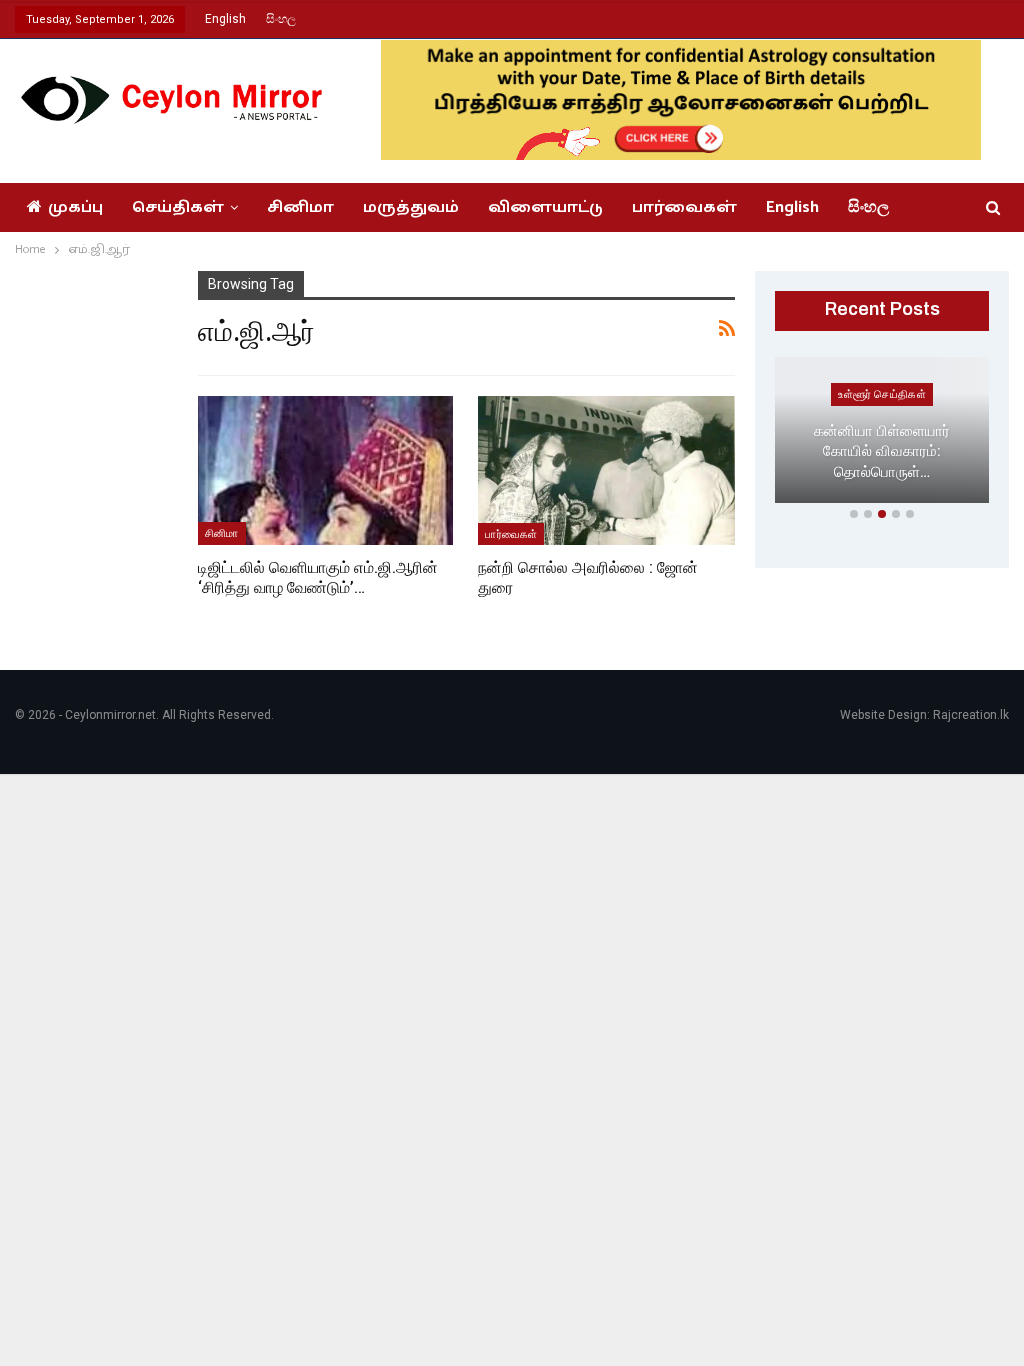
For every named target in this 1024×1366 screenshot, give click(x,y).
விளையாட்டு (545, 207)
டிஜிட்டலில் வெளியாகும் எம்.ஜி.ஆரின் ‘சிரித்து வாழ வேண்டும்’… (318, 577)
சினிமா (300, 207)
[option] (882, 434)
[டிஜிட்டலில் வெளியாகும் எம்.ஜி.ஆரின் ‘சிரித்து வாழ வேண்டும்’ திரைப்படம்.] (326, 470)
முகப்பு (75, 207)
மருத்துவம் (411, 207)
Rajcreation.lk (971, 715)
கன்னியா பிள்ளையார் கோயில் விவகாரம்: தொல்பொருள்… (882, 451)
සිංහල (281, 19)
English (225, 19)
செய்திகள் (178, 207)
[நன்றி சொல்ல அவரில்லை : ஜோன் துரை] (606, 470)
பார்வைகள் (684, 207)
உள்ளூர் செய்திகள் (882, 394)
